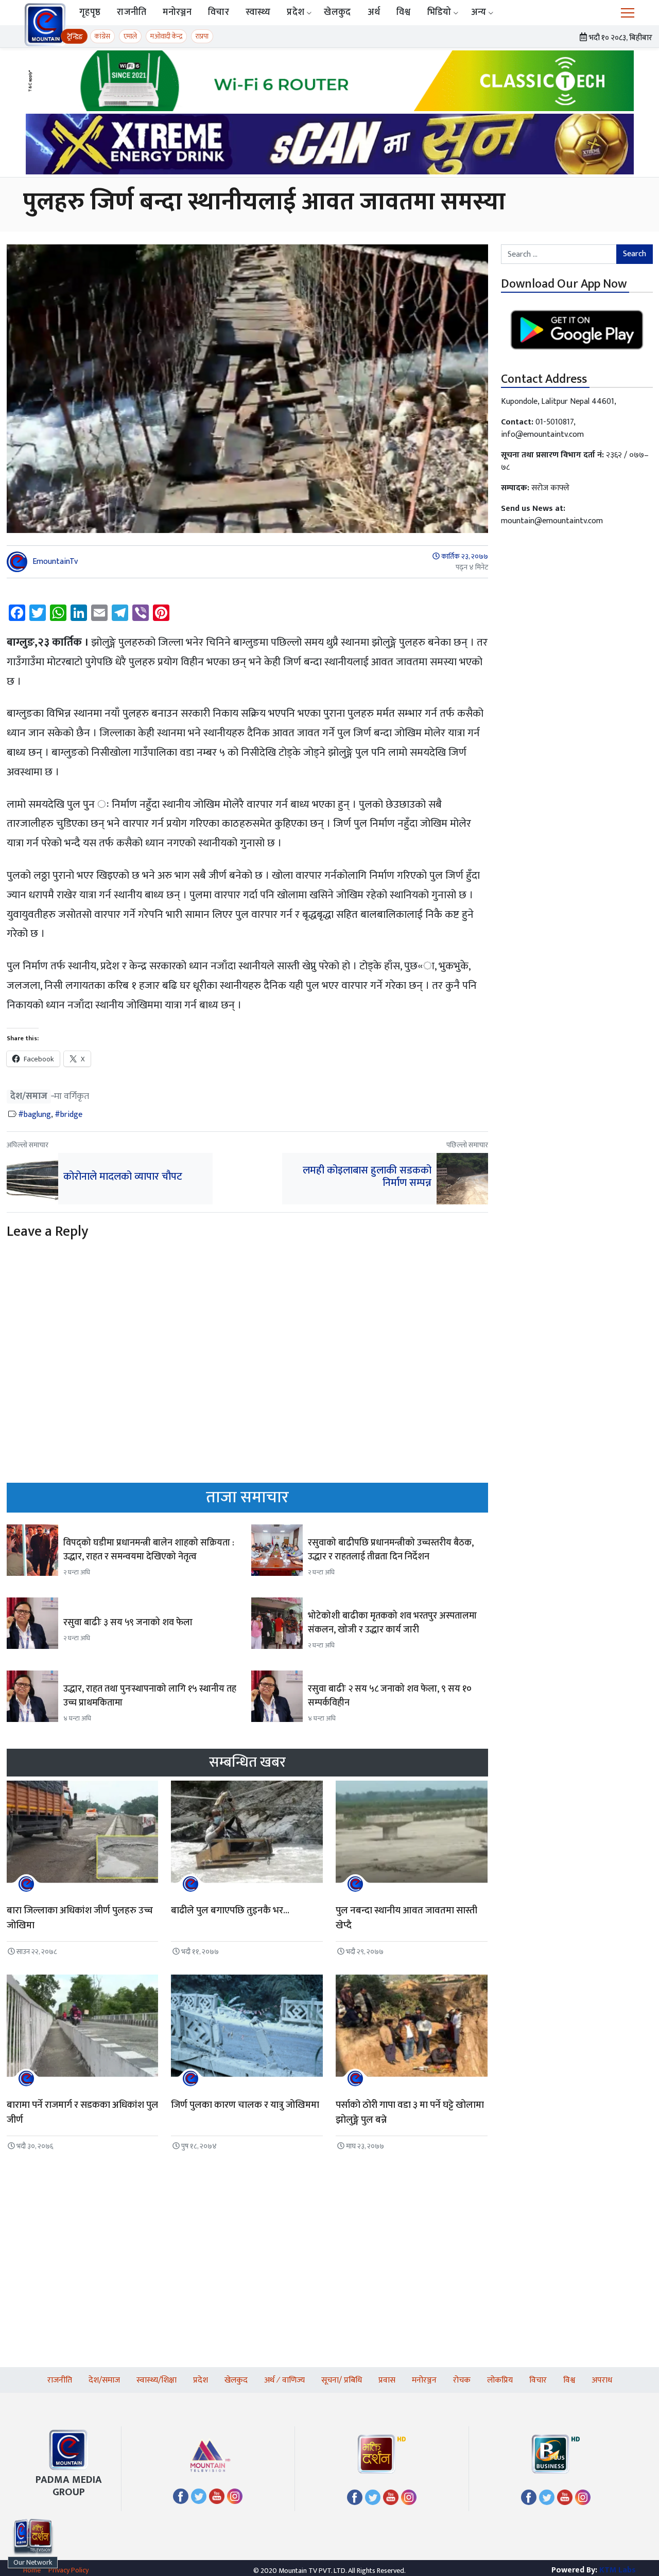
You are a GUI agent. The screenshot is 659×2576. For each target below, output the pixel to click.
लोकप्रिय (500, 2380)
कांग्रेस (102, 36)
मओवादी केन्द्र (166, 36)
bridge (71, 1115)
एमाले (130, 36)
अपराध (602, 2380)
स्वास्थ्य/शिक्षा (157, 2380)
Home (32, 2570)
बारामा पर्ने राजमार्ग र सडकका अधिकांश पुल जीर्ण (83, 2112)
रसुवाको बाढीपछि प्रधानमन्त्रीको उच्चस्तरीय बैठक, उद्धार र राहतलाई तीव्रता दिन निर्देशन (391, 1550)
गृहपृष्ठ (90, 12)
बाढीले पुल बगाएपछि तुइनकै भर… (230, 1911)
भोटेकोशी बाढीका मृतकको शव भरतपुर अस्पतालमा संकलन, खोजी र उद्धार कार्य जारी (392, 1623)
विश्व (404, 12)
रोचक (462, 2380)
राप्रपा (202, 36)
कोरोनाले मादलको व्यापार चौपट (123, 1177)
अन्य (479, 12)
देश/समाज (29, 1097)
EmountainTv (55, 562)
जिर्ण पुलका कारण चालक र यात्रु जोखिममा (245, 2105)
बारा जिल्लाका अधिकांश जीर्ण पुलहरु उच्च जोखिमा (80, 1918)
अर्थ (374, 12)
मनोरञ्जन (177, 12)
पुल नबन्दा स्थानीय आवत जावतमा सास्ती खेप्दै (406, 1918)
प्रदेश (296, 12)
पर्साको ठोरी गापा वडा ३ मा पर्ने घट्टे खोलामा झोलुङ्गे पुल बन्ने (410, 2112)
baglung (37, 1115)
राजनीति (132, 12)
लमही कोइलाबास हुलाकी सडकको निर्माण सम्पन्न (367, 1177)
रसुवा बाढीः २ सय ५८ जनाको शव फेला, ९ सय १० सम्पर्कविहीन (390, 1696)
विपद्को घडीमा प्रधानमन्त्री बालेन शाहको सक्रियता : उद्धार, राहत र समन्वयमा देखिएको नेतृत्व (149, 1550)
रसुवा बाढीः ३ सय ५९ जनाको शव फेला (128, 1623)
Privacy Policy (68, 2570)
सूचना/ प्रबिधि (342, 2380)
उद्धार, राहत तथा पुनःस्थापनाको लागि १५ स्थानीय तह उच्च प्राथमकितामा (150, 1696)
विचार (219, 12)
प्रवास (387, 2380)
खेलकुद (337, 12)
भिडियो (439, 12)
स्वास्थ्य (258, 12)
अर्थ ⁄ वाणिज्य (284, 2380)
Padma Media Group (69, 2486)
